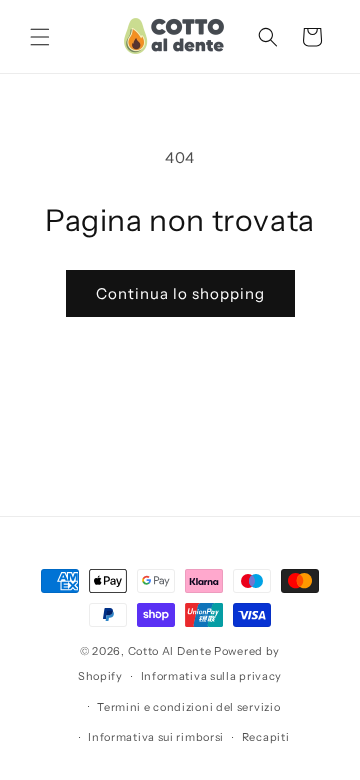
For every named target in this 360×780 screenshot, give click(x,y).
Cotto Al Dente (170, 651)
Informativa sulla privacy (212, 676)
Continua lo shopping (180, 293)
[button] (40, 37)
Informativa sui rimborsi (156, 737)
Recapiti (266, 737)
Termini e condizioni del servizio (188, 707)
